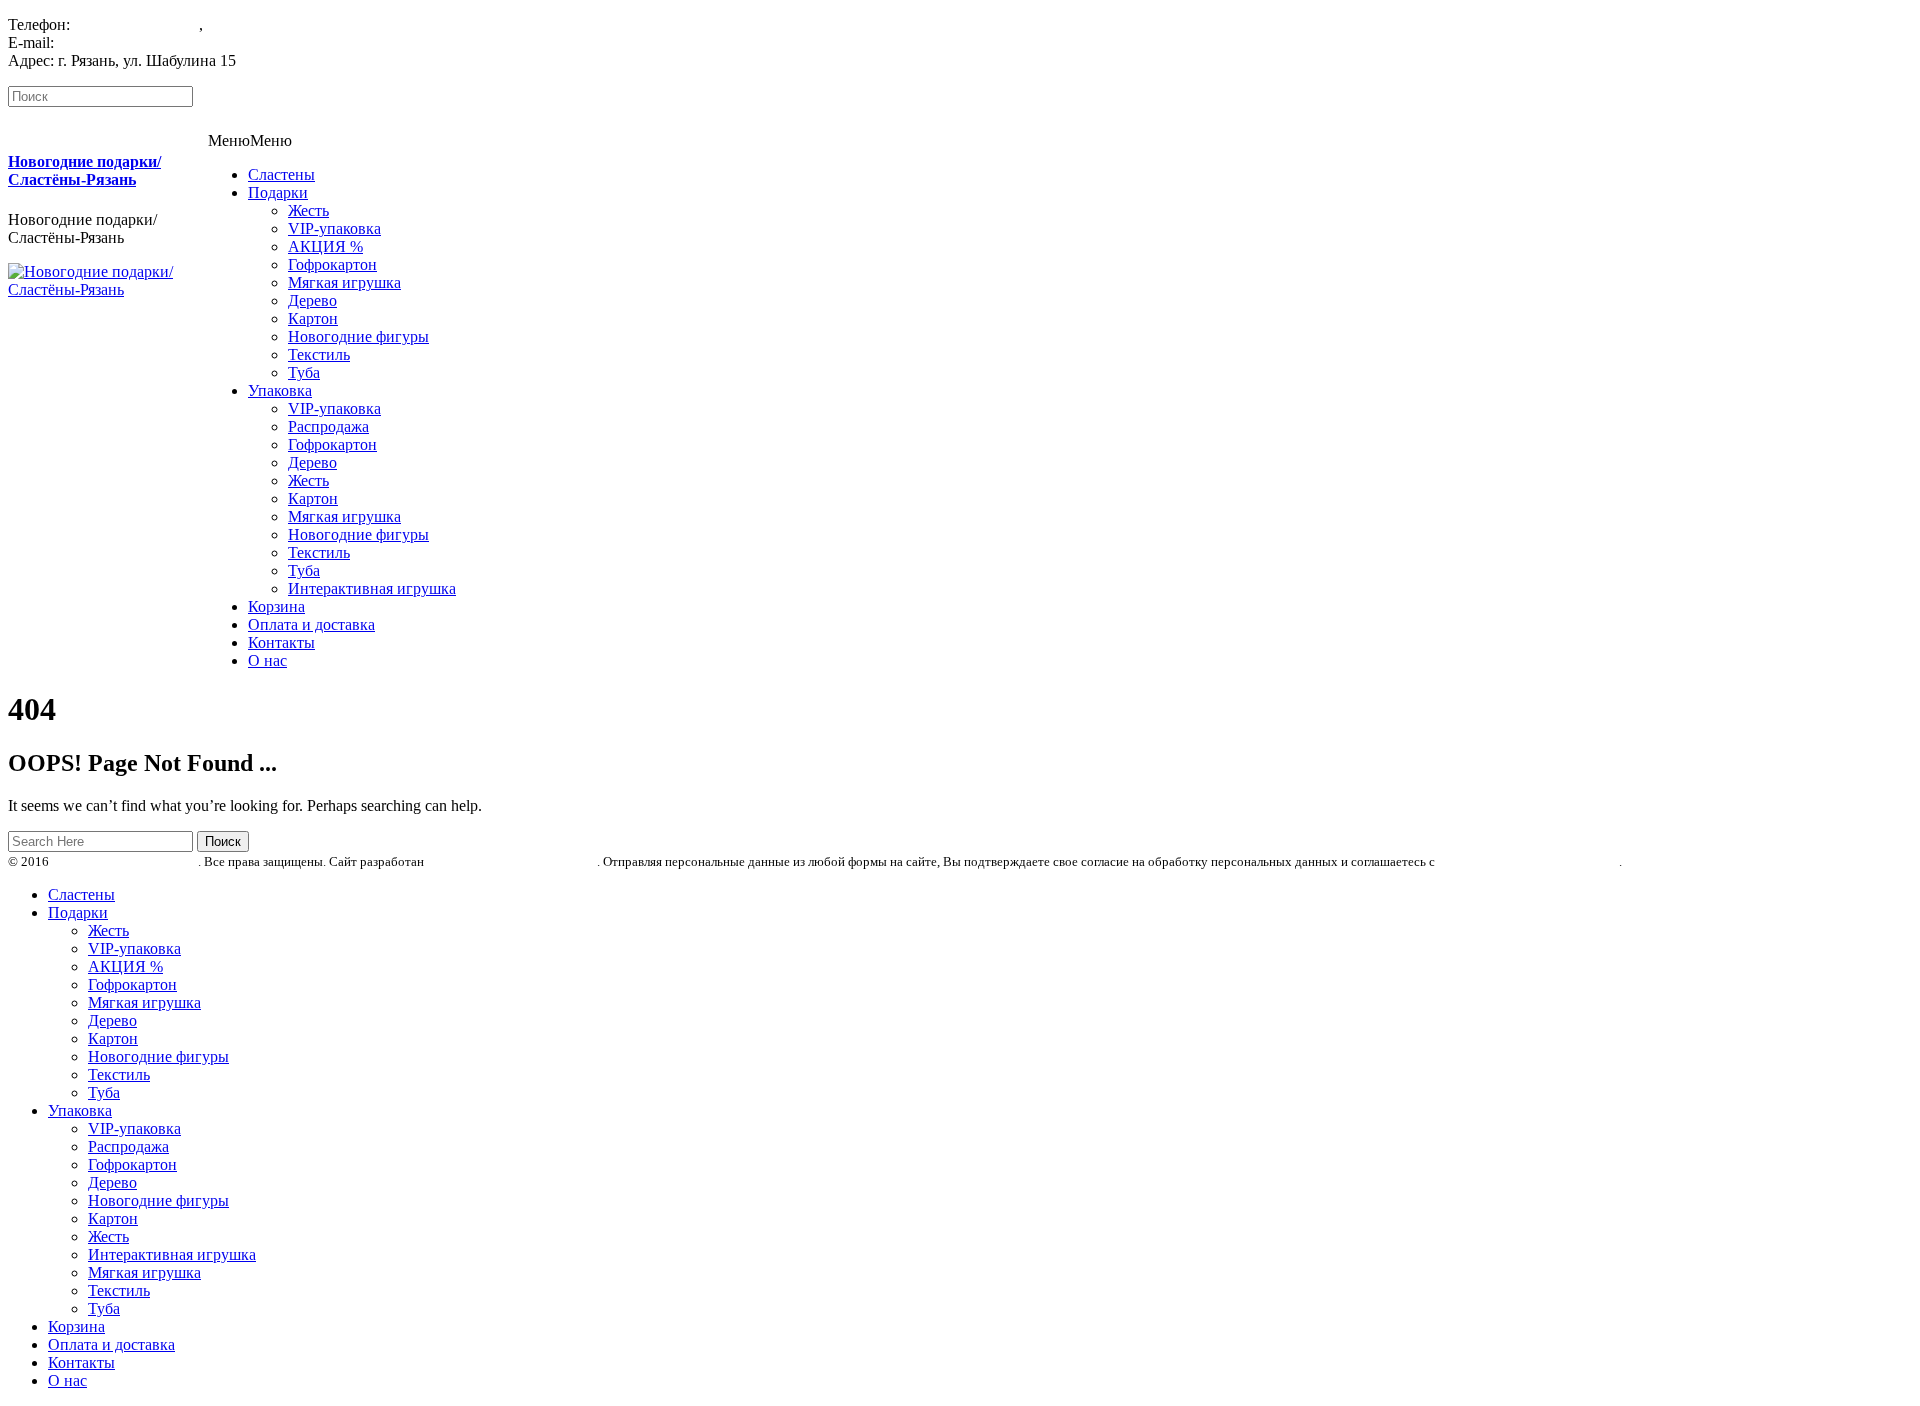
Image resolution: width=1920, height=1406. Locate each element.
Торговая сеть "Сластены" (125, 861)
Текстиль (319, 354)
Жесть (308, 210)
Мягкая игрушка (344, 282)
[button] (250, 140)
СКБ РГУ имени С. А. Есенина (512, 861)
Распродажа (328, 426)
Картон (313, 318)
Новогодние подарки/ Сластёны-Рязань (84, 170)
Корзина (276, 606)
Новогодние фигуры (358, 336)
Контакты (281, 642)
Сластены (281, 174)
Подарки (278, 192)
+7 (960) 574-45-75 (136, 24)
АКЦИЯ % (325, 246)
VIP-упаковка (334, 228)
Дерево (312, 300)
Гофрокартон (332, 264)
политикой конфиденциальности (1528, 861)
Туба (304, 372)
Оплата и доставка (311, 624)
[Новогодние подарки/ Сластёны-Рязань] (108, 289)
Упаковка (280, 390)
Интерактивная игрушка (372, 588)
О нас (267, 660)
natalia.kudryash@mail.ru (139, 42)
